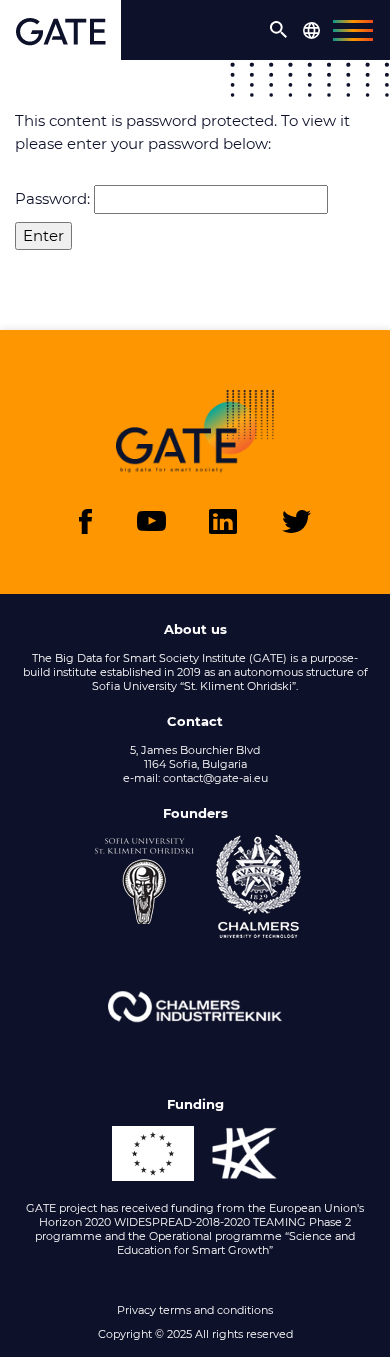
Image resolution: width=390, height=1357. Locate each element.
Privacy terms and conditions (195, 1310)
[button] (279, 30)
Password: (54, 198)
